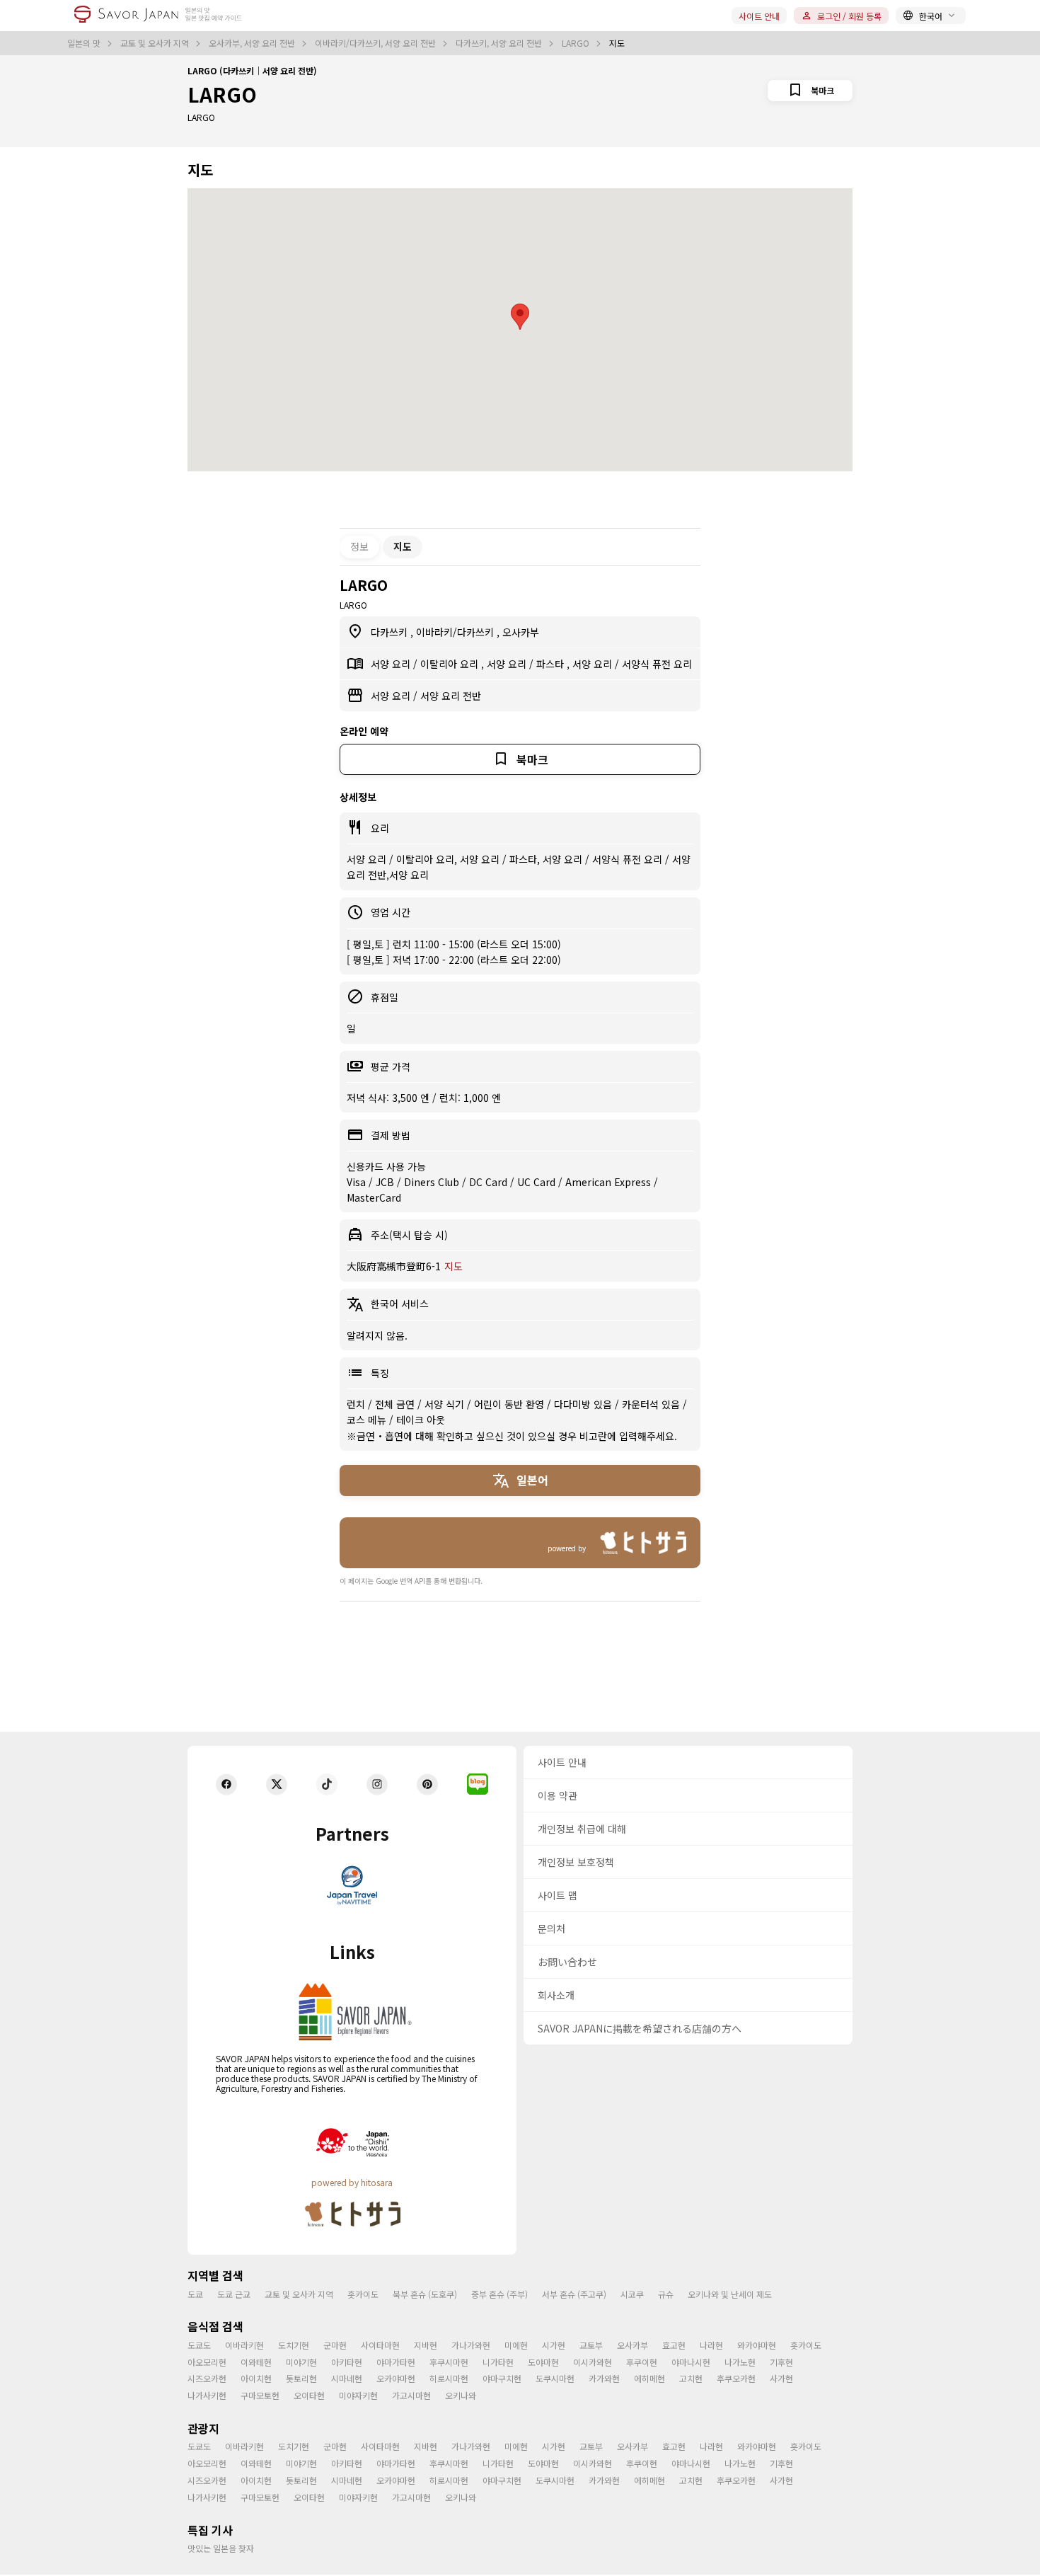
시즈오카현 (207, 2378)
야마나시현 (691, 2362)
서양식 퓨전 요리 (657, 664)
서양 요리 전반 (451, 696)
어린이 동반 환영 (510, 1404)
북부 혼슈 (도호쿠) (425, 2294)
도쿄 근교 (234, 2294)
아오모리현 (207, 2362)
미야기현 (301, 2362)
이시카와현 (593, 2362)
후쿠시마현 (449, 2362)
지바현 (426, 2345)
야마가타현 (396, 2362)
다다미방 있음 (584, 1404)
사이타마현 (380, 2345)
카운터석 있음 (652, 1404)
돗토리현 (301, 2378)
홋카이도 (363, 2294)
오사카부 (521, 632)
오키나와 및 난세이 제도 (730, 2294)
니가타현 (498, 2362)
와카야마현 (757, 2345)
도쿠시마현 (555, 2378)
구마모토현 (260, 2395)
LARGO (577, 43)
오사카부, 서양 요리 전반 (253, 43)
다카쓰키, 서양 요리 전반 (500, 43)
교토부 (591, 2345)
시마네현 (347, 2378)
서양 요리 (392, 664)
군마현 (335, 2345)
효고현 (674, 2345)
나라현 (711, 2345)
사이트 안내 (759, 16)
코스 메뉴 (368, 1420)
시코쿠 (632, 2294)
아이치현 (256, 2378)
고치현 (691, 2378)
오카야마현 (396, 2378)
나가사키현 (207, 2395)
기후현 (781, 2362)
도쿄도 (199, 2345)
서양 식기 (446, 1404)
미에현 (516, 2345)
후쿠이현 (642, 2362)
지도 (453, 1266)
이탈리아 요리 (451, 664)
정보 (359, 546)
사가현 (781, 2378)
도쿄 (195, 2294)
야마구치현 (502, 2378)
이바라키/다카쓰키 (456, 632)
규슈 (666, 2294)
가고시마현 (411, 2395)
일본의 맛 (85, 43)
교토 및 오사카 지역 (156, 43)
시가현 (554, 2345)
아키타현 (347, 2362)
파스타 (551, 664)
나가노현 (740, 2362)
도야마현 (543, 2362)
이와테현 (256, 2362)
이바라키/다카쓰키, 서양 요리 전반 (376, 43)
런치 (357, 1404)
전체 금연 (396, 1404)
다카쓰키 (391, 632)
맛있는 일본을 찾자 (221, 2548)
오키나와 (461, 2395)
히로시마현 (449, 2378)
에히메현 (649, 2378)
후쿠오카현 (736, 2378)
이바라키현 (244, 2345)
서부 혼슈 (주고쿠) (574, 2294)
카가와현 (604, 2378)
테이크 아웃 (421, 1420)
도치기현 (294, 2345)
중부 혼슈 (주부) (499, 2294)
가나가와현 (471, 2345)
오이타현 (309, 2395)
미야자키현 (358, 2395)
